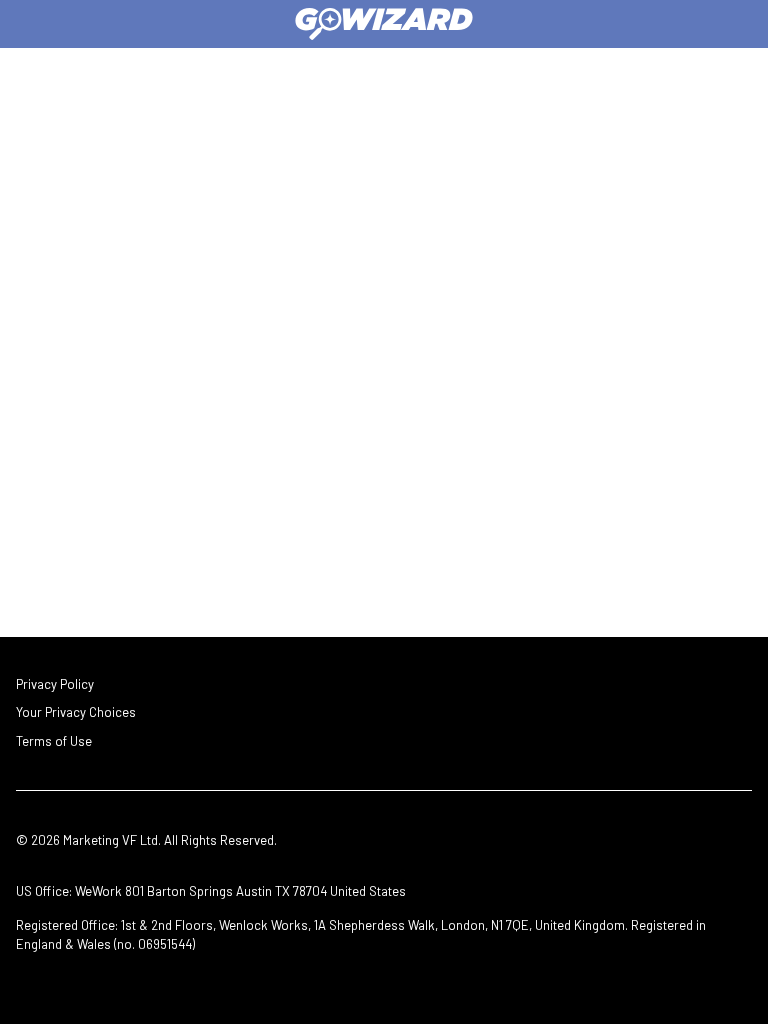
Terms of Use (54, 741)
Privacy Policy (55, 684)
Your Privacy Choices (76, 712)
